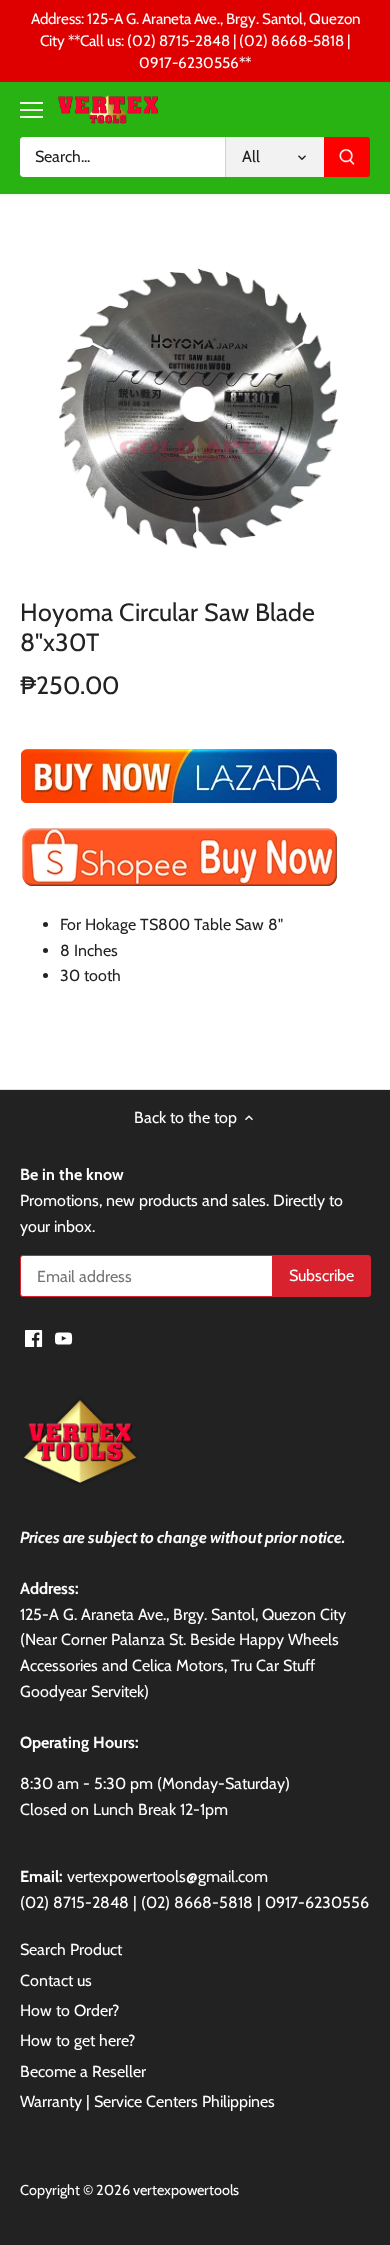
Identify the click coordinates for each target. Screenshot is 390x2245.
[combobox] (122, 157)
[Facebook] (33, 1338)
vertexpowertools (186, 2190)
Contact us (56, 1980)
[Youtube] (63, 1338)
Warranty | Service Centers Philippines (147, 2101)
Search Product (71, 1949)
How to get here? (77, 2040)
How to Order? (69, 2010)
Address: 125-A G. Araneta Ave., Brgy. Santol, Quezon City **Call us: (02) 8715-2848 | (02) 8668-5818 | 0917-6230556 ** (195, 41)
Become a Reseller (83, 2071)
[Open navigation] (31, 110)
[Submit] (347, 157)
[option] (195, 401)
